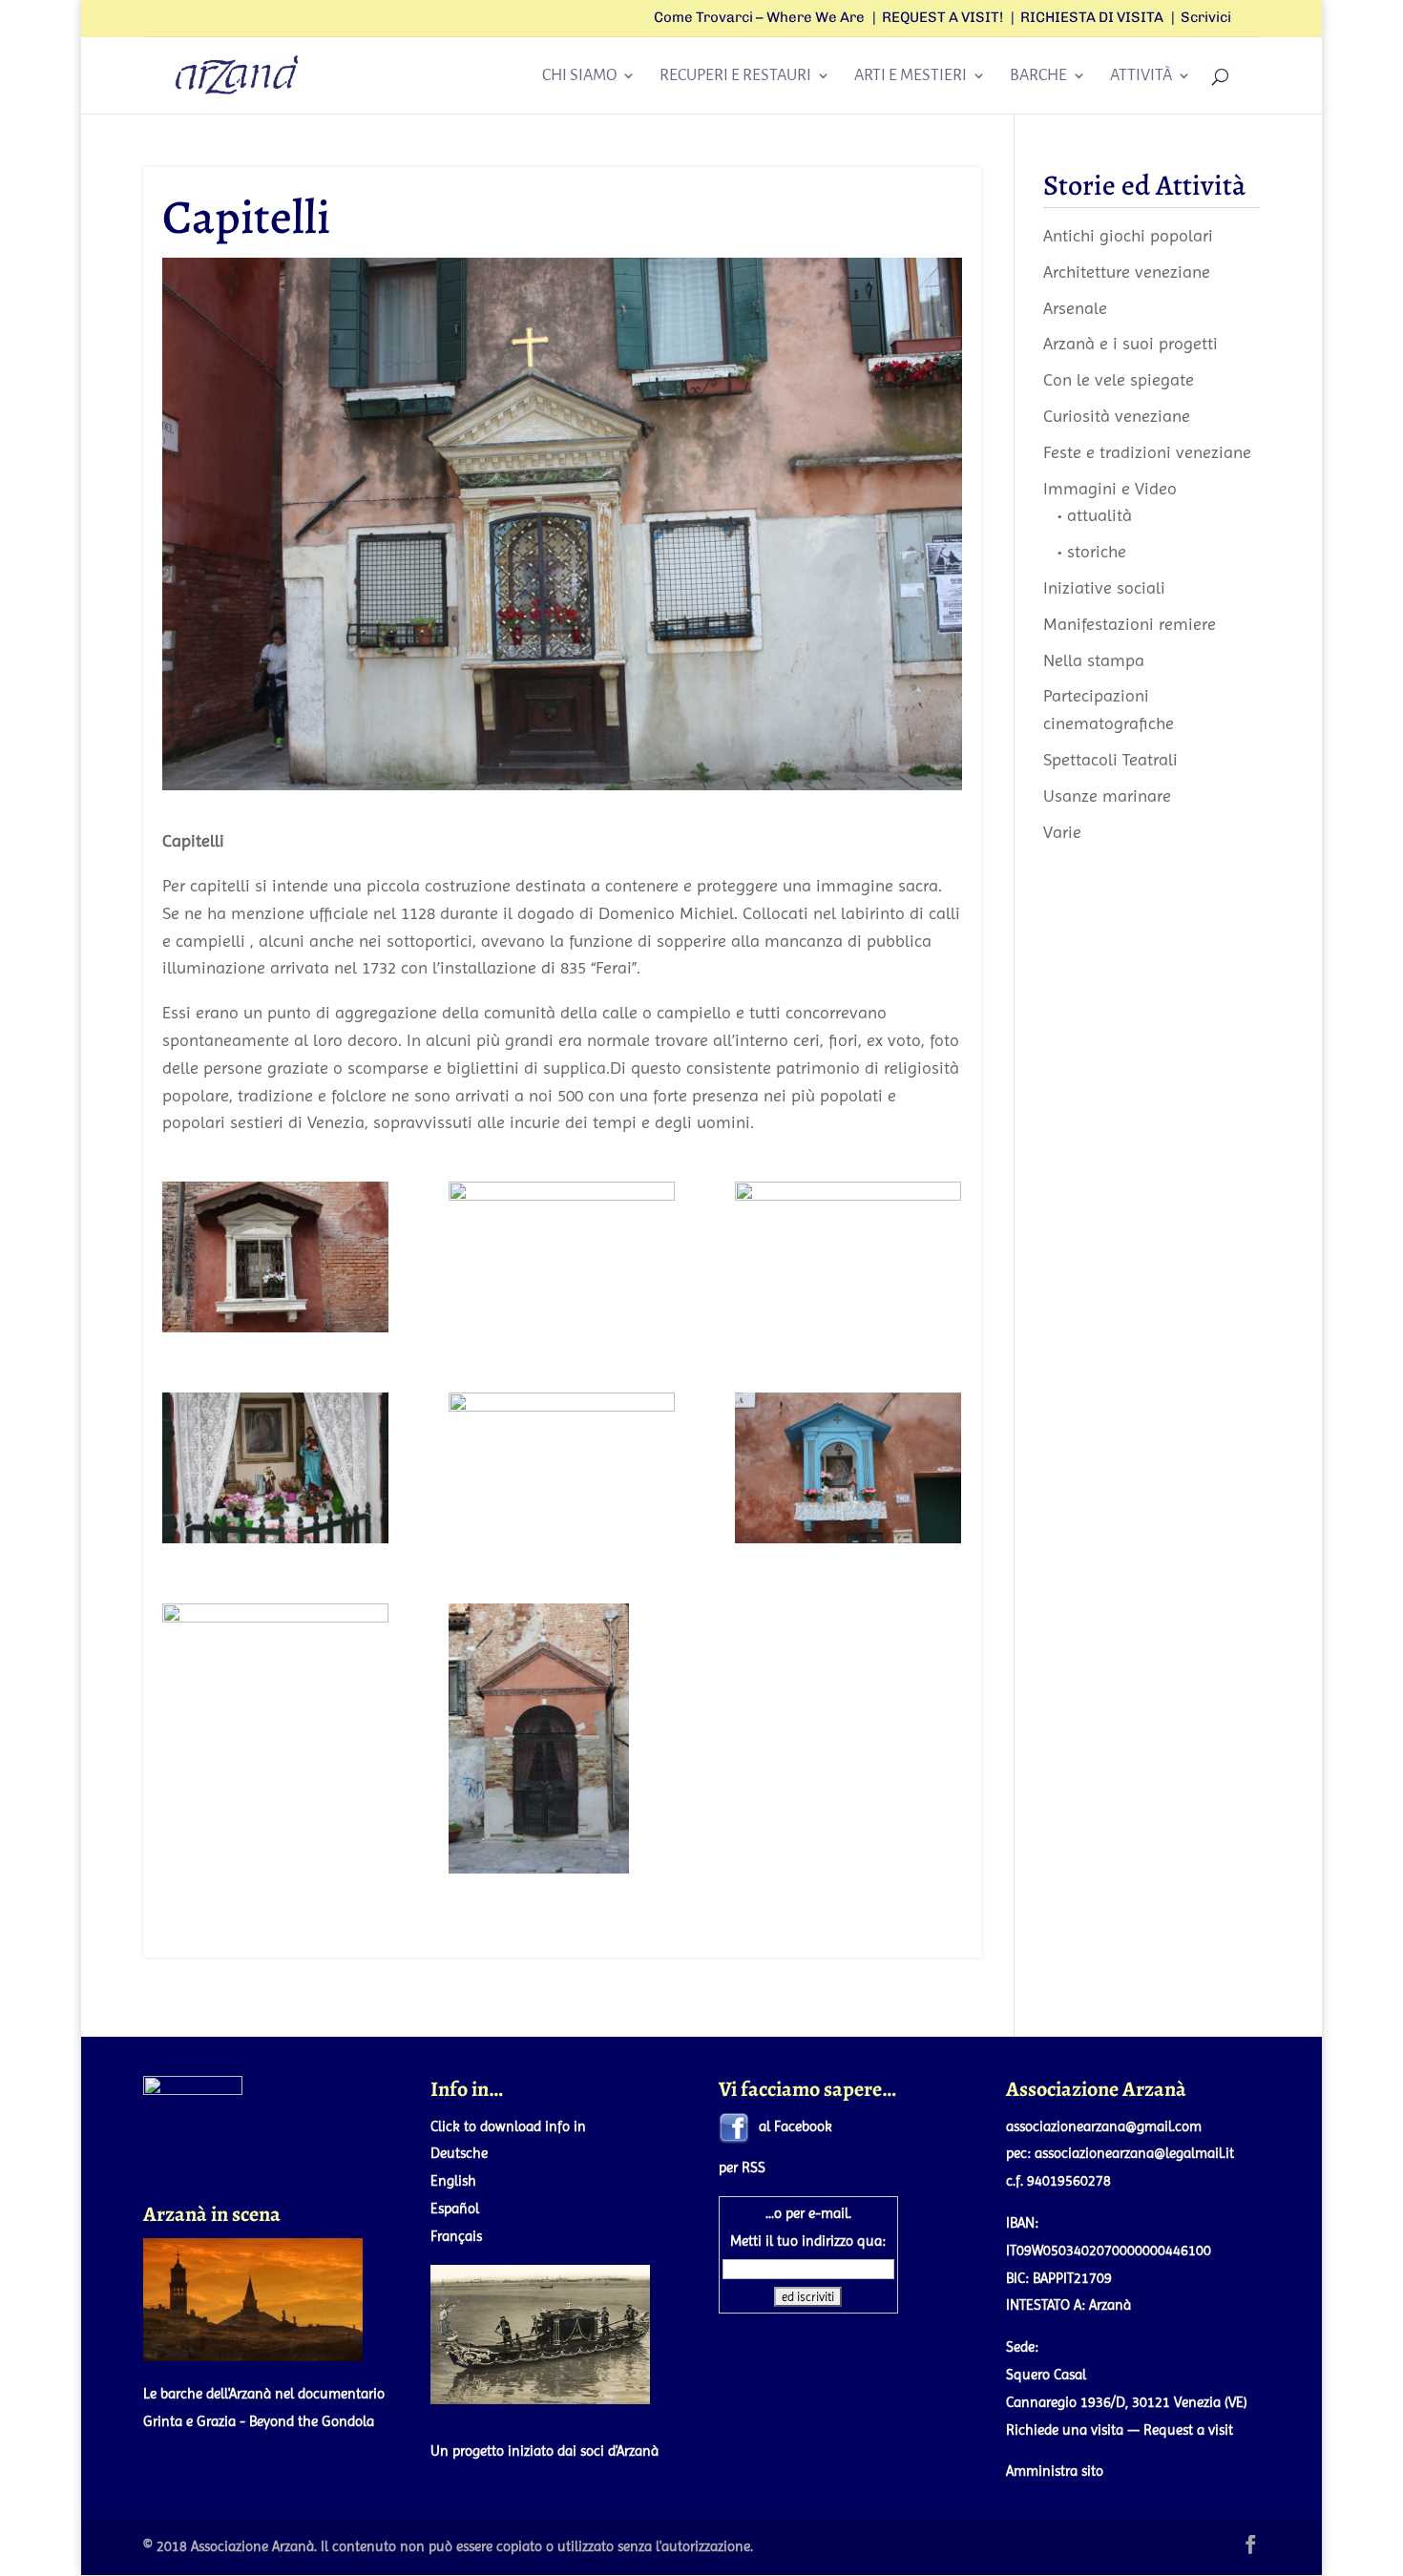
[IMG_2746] (562, 1257)
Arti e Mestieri (911, 76)
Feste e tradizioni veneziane (1147, 452)
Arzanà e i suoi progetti (1131, 343)
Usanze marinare (1107, 796)
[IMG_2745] (562, 1739)
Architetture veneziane (1127, 272)
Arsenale (1075, 308)
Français (456, 2236)
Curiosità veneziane (1117, 416)
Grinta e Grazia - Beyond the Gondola (259, 2421)
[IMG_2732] (275, 1257)
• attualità (1095, 515)
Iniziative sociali (1104, 587)
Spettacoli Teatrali (1110, 759)
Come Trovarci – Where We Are (759, 18)
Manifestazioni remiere (1130, 624)
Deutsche (459, 2153)
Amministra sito (1055, 2471)
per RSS (742, 2168)
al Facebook (796, 2126)
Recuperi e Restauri (735, 76)
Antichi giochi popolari (1128, 235)
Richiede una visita (1065, 2430)
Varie (1062, 832)
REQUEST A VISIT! (942, 18)
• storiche (1092, 551)
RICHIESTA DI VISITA (1092, 18)
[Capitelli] (275, 1679)
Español (455, 2209)
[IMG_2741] (848, 1468)
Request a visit (1188, 2430)
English (453, 2181)
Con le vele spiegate (1119, 379)
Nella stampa (1094, 660)
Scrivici (1206, 18)
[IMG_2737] (562, 1468)
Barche (1038, 76)
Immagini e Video (1110, 488)
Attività (1141, 76)
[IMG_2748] (275, 1468)
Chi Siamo (579, 76)
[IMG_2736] (848, 1257)
